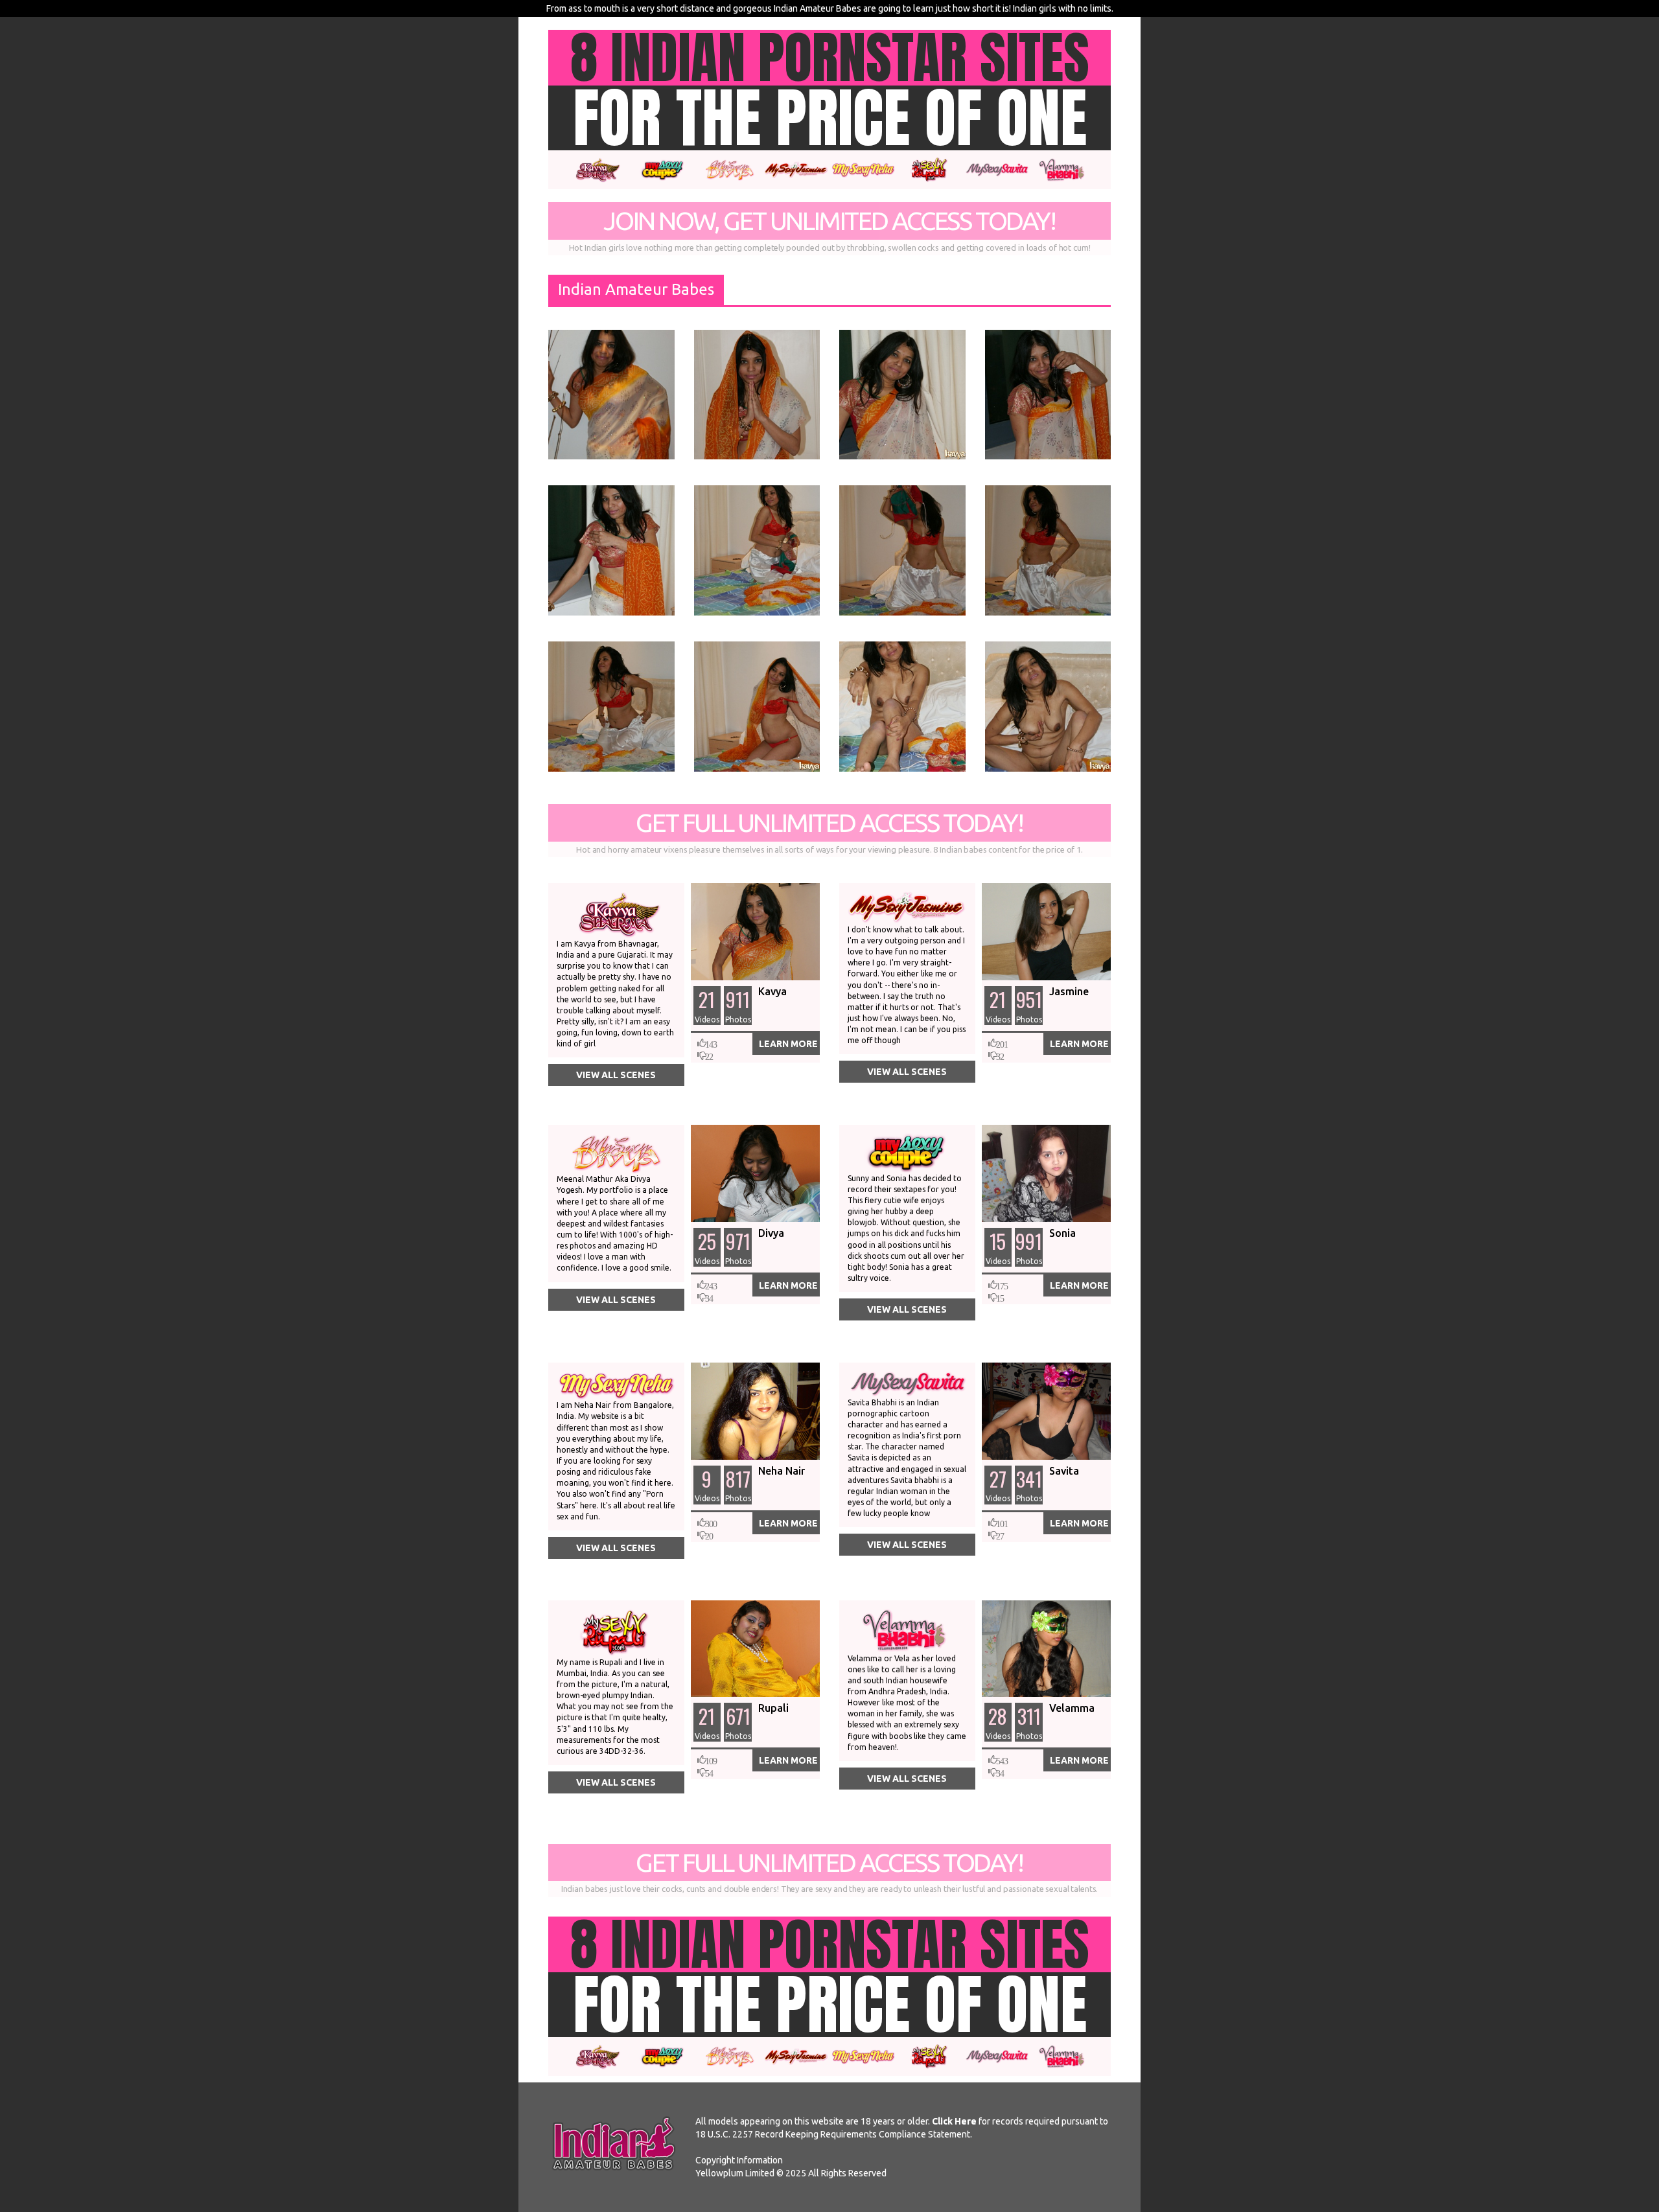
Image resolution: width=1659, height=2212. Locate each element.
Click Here (954, 2121)
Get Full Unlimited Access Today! (829, 831)
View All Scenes (616, 1075)
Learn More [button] (788, 1044)
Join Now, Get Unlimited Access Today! (830, 229)
